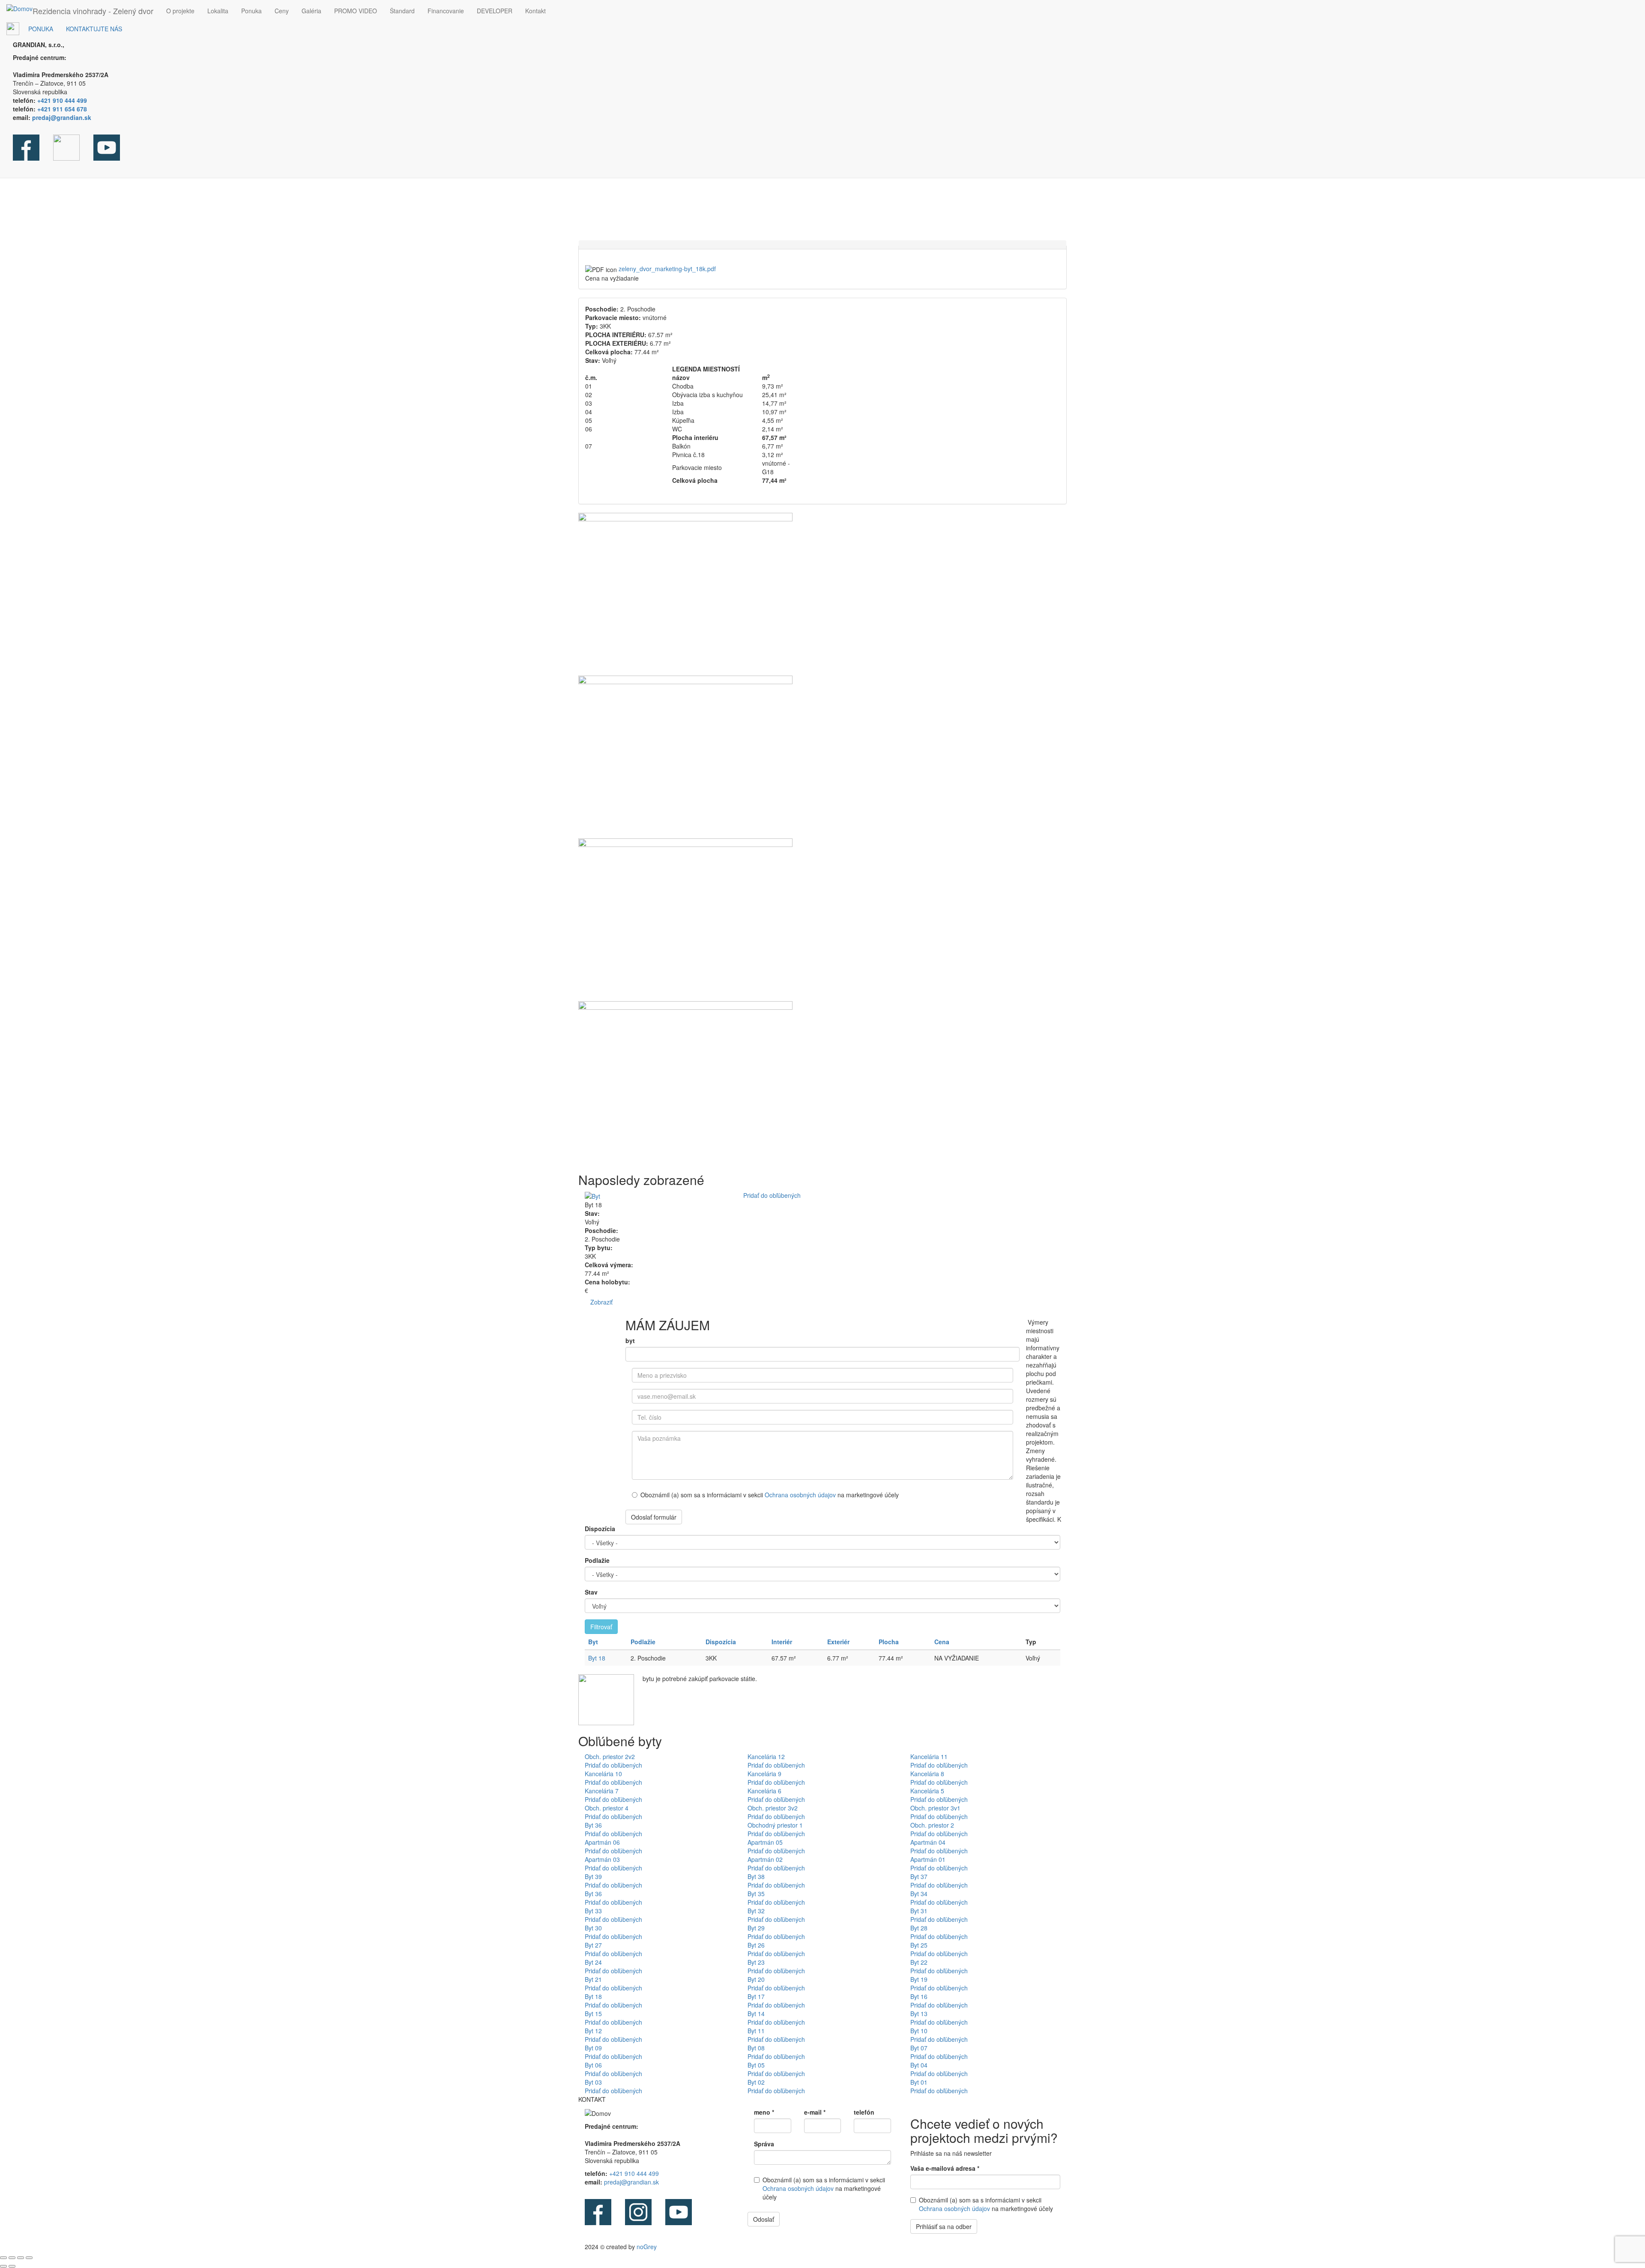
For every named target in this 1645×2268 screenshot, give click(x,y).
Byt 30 (593, 1928)
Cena (942, 1642)
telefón (864, 2112)
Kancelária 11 (929, 1756)
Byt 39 (593, 1876)
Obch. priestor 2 (932, 1825)
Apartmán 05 (765, 1842)
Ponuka (251, 11)
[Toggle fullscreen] (21, 2258)
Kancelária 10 (603, 1774)
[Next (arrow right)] (12, 2266)
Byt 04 (919, 2065)
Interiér (782, 1642)
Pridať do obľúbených (772, 1195)
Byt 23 (756, 1962)
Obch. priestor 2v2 (610, 1756)
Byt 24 (593, 1962)
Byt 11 (756, 2031)
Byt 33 (593, 1911)
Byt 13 (919, 2014)
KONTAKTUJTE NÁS (94, 29)
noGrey (647, 2247)
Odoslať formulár (654, 1517)
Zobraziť (601, 1302)
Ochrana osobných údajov (801, 1495)
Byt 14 (756, 2014)
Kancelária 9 (764, 1774)
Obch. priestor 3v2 (773, 1808)
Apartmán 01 (928, 1859)
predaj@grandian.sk (631, 2182)
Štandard (402, 11)
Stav (591, 1592)
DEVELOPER (495, 11)
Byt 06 (593, 2065)
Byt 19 (919, 1979)
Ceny (282, 11)
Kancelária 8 (927, 1774)
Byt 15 (593, 2014)
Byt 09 (593, 2048)
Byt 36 (593, 1825)
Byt (593, 1642)
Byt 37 (919, 1876)
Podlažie (597, 1560)
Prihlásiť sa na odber (944, 2226)
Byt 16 (919, 1996)
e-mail (815, 2112)
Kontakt (535, 11)
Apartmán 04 (928, 1842)
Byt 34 (919, 1894)
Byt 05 (756, 2065)
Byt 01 (919, 2082)
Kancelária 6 (764, 1791)
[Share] (12, 2258)
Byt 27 (593, 1945)
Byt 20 (756, 1979)
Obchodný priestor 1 (775, 1825)
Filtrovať (601, 1627)
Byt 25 (919, 1945)
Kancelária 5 (927, 1791)
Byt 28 (919, 1928)
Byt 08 (756, 2048)
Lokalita (218, 11)
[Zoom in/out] (29, 2258)
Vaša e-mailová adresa (945, 2168)
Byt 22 (919, 1962)
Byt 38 (756, 1876)
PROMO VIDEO (356, 11)
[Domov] (19, 8)
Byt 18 (597, 1658)
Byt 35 (756, 1894)
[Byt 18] (822, 594)
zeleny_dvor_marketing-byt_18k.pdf (667, 269)
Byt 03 (593, 2082)
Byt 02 (756, 2082)
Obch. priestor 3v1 (935, 1808)
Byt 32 (756, 1911)
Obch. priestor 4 (607, 1808)
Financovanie (446, 11)
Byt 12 (593, 2031)
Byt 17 (756, 1996)
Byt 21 (593, 1979)
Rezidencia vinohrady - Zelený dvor (93, 11)
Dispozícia (600, 1529)
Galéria (311, 11)
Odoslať (764, 2219)
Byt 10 (919, 2031)
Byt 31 (919, 1911)
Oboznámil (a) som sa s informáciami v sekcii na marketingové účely (770, 1495)
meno (764, 2112)
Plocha (889, 1642)
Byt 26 (756, 1945)
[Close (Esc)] (3, 2258)
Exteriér (838, 1642)
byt (630, 1340)
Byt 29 (756, 1928)
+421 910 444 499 (634, 2173)
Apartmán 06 (602, 1842)
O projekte (180, 11)
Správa (764, 2144)
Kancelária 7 (602, 1791)
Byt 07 (919, 2048)
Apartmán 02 (765, 1859)
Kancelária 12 (766, 1756)
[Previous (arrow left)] (3, 2266)
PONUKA (41, 29)
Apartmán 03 (602, 1859)
